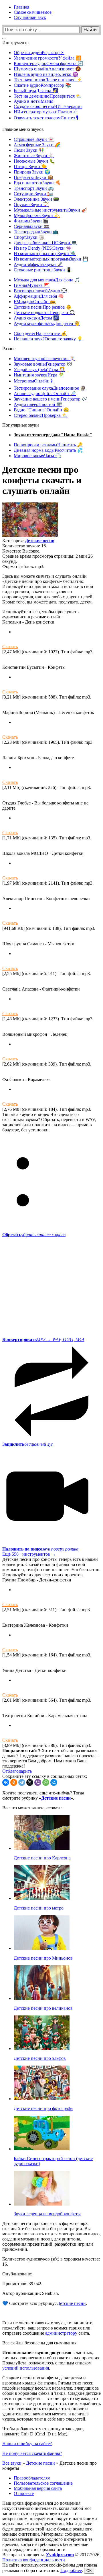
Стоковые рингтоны (43, 270)
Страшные (34, 139)
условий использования (26, 2368)
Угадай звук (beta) (39, 369)
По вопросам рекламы (48, 445)
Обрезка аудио (39, 53)
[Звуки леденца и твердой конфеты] (42, 2204)
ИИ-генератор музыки (45, 112)
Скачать (10, 647)
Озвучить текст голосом (46, 118)
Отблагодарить (17, 1771)
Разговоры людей (40, 291)
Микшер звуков (44, 359)
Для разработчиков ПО (45, 243)
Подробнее (71, 2570)
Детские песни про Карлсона (42, 1858)
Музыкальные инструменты (50, 210)
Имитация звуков (39, 375)
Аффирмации (39, 296)
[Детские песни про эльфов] (42, 2049)
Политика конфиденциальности (34, 2560)
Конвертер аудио (48, 63)
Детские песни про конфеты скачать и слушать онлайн (42, 480)
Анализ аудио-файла (45, 393)
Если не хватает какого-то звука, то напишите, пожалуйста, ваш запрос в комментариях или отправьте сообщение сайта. (48, 2328)
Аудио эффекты (38, 264)
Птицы (30, 166)
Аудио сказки (36, 318)
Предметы (33, 177)
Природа (32, 172)
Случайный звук (30, 17)
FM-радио (35, 302)
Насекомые (34, 161)
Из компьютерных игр (45, 254)
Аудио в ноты (33, 101)
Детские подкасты (44, 312)
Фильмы (31, 221)
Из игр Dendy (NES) (43, 248)
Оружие (31, 205)
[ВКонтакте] (6, 1782)
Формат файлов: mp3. (23, 566)
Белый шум (36, 91)
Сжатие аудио (42, 85)
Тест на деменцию (48, 96)
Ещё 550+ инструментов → (29, 1554)
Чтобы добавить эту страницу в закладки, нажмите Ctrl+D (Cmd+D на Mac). (43, 2431)
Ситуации (33, 194)
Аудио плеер (38, 404)
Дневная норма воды (48, 450)
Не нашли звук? (48, 339)
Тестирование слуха (50, 388)
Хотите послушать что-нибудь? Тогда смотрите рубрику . (43, 1795)
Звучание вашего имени (50, 399)
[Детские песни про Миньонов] (42, 1948)
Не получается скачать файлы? (32, 2453)
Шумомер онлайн (47, 69)
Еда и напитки (37, 183)
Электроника (36, 199)
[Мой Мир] (54, 1782)
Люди (29, 150)
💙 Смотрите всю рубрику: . (45, 2303)
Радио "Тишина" (41, 410)
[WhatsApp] (46, 1782)
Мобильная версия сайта (38, 2488)
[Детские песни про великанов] (42, 1998)
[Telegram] (22, 1782)
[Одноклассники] (14, 1782)
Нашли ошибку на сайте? (27, 2444)
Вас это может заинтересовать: (32, 1808)
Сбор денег (40, 333)
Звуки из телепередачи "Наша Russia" (53, 435)
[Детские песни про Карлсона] (42, 1848)
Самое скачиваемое (33, 12)
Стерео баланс (41, 415)
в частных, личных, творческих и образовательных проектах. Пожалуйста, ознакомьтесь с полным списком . (51, 2360)
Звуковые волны (43, 364)
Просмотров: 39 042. (22, 2284)
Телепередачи (36, 232)
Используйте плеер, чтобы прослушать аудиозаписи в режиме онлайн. (40, 614)
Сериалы (32, 226)
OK (89, 2571)
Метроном (33, 381)
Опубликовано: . (18, 2274)
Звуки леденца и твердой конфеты (47, 2214)
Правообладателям (32, 2478)
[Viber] (38, 1782)
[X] (30, 1782)
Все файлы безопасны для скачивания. (40, 2343)
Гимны (32, 285)
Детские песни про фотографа (43, 2108)
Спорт (29, 237)
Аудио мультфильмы (47, 323)
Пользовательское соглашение (43, 2483)
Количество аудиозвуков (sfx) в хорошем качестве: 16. (51, 2262)
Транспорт (34, 188)
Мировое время (37, 456)
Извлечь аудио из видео (46, 74)
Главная (21, 7)
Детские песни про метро (39, 1908)
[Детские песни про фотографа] (42, 2099)
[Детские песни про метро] (42, 1898)
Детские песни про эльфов (40, 2058)
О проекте (24, 2493)
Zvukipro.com (60, 2555)
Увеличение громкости (47, 58)
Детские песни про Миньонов (43, 1958)
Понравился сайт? (21, 1750)
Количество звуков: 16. (25, 546)
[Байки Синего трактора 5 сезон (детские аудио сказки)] (42, 2149)
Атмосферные (37, 145)
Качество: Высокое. (21, 551)
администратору (61, 2333)
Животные (34, 156)
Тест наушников (48, 80)
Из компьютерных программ (51, 259)
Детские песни (43, 307)
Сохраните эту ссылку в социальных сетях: (45, 1776)
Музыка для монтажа (47, 280)
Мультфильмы (37, 215)
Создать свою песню (48, 106)
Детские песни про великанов (43, 2008)
